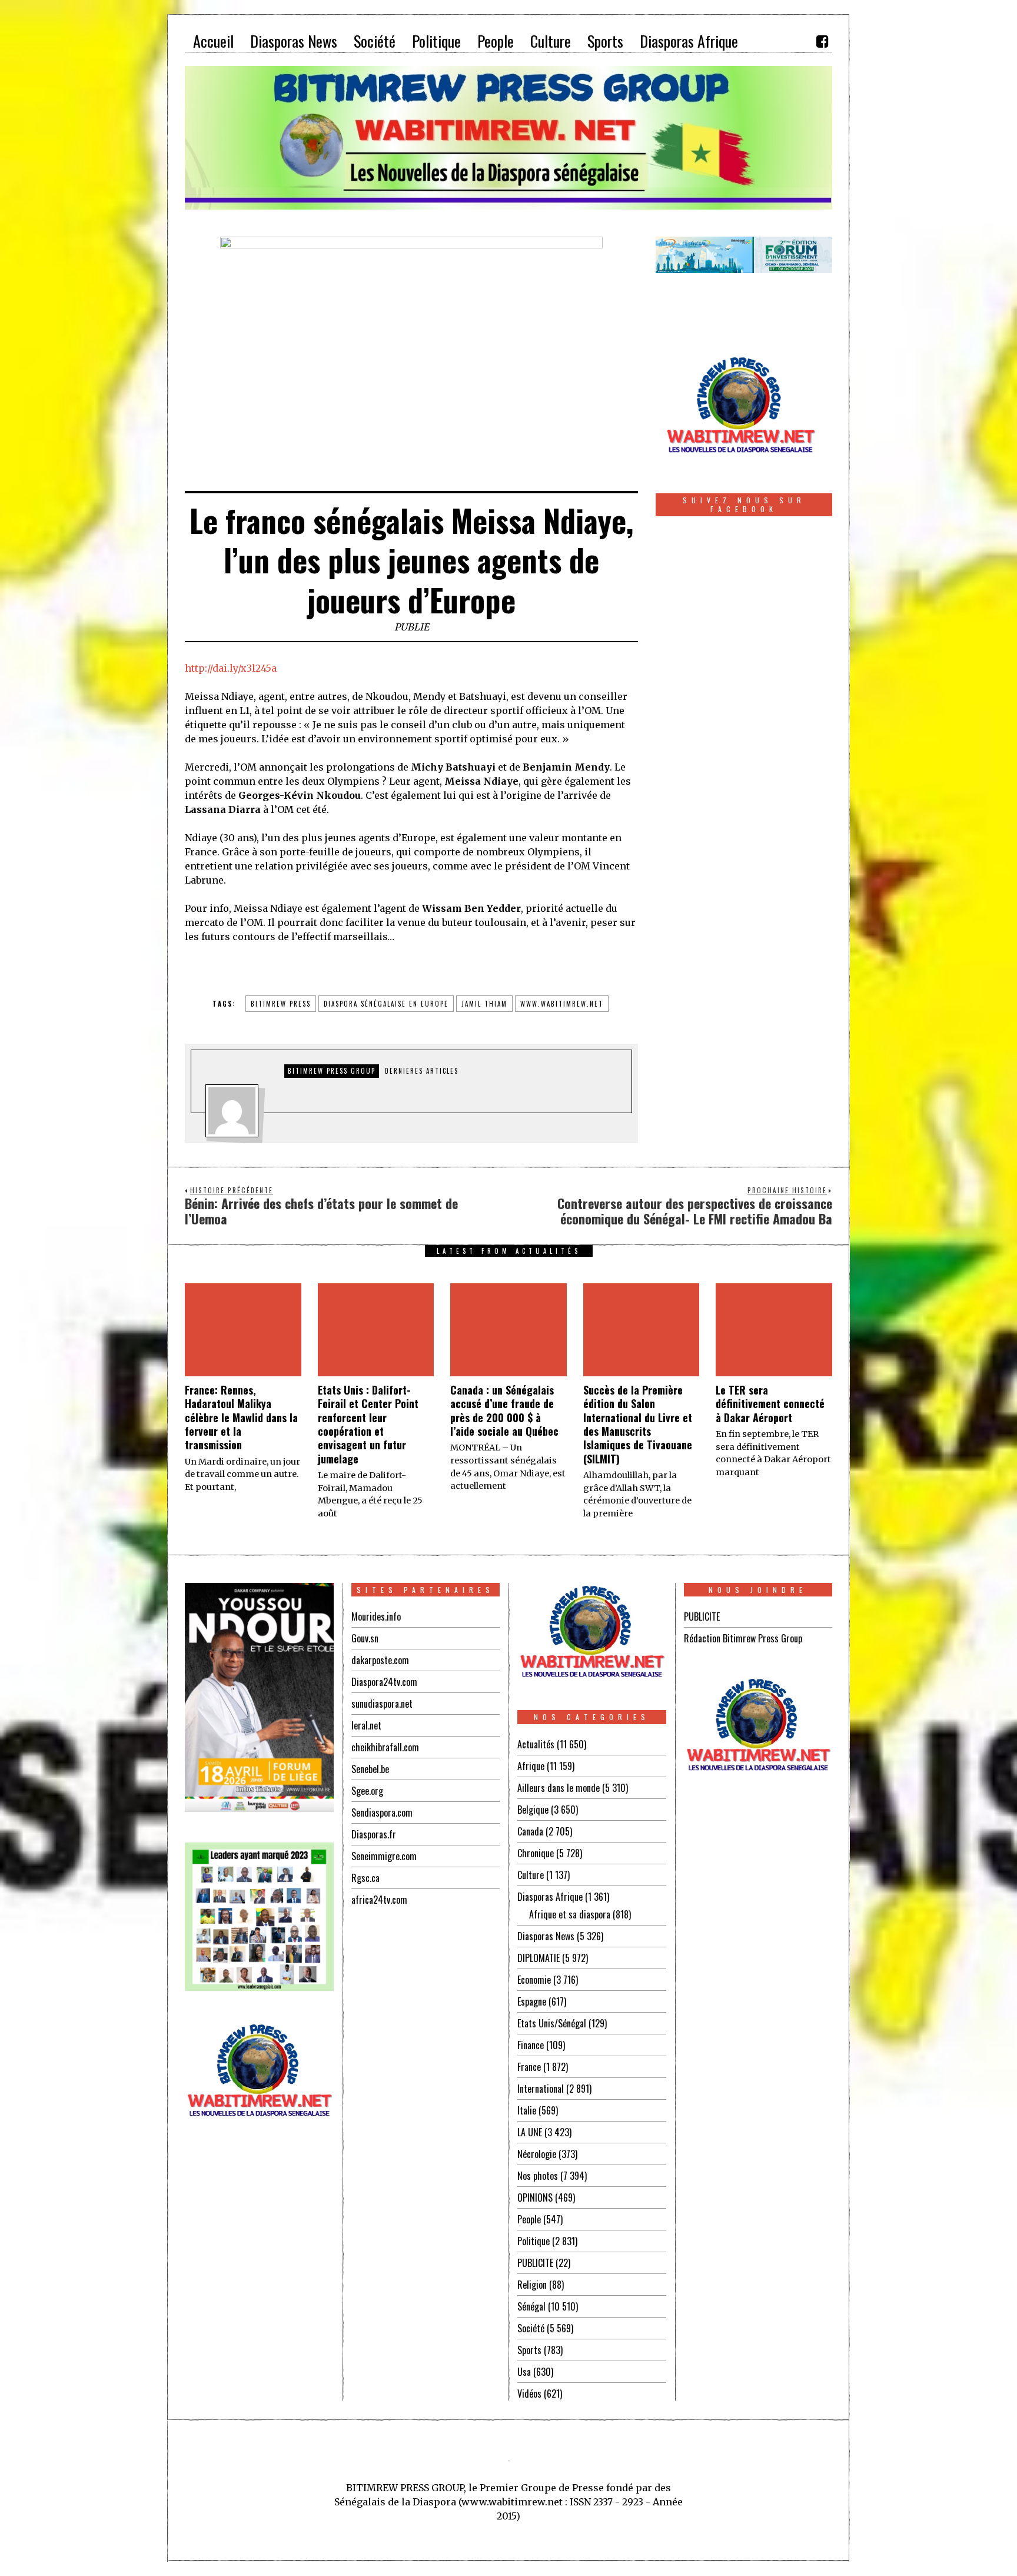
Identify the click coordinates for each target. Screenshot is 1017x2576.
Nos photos (538, 2176)
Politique (534, 2241)
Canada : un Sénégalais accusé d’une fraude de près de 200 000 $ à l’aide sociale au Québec (504, 1410)
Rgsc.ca (365, 1878)
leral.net (366, 1725)
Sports (529, 2350)
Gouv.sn (365, 1638)
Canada (530, 1831)
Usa (524, 2372)
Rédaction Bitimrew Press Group (743, 1638)
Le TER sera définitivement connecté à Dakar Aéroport (770, 1404)
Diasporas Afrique (550, 1897)
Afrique (531, 1766)
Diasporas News (546, 1936)
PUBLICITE (535, 2263)
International (541, 2089)
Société (531, 2328)
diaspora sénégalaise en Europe (386, 1004)
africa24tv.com (379, 1900)
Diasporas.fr (374, 1834)
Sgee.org (367, 1791)
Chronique (536, 1853)
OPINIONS (535, 2197)
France (529, 2067)
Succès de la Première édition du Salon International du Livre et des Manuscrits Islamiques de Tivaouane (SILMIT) (638, 1424)
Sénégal (531, 2306)
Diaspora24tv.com (384, 1682)
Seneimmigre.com (384, 1856)
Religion (532, 2285)
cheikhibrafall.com (385, 1747)
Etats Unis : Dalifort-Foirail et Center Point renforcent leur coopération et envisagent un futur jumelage (368, 1424)
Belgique (533, 1810)
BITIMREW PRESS (281, 1004)
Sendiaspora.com (382, 1813)
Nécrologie (537, 2154)
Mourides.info (376, 1616)
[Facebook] (822, 41)
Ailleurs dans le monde (559, 1788)
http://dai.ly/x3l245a (231, 668)
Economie (534, 1980)
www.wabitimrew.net (562, 1004)
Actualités (536, 1744)
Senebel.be (370, 1769)
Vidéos (529, 2394)
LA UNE (530, 2132)
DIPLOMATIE (539, 1958)
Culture (531, 1875)
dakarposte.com (380, 1660)
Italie (527, 2110)
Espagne (532, 2001)
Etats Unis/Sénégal (552, 2023)
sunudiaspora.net (382, 1704)
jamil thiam (484, 1004)
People (529, 2219)
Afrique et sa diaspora (570, 1914)
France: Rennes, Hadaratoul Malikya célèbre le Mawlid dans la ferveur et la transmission (241, 1418)
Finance (531, 2045)
